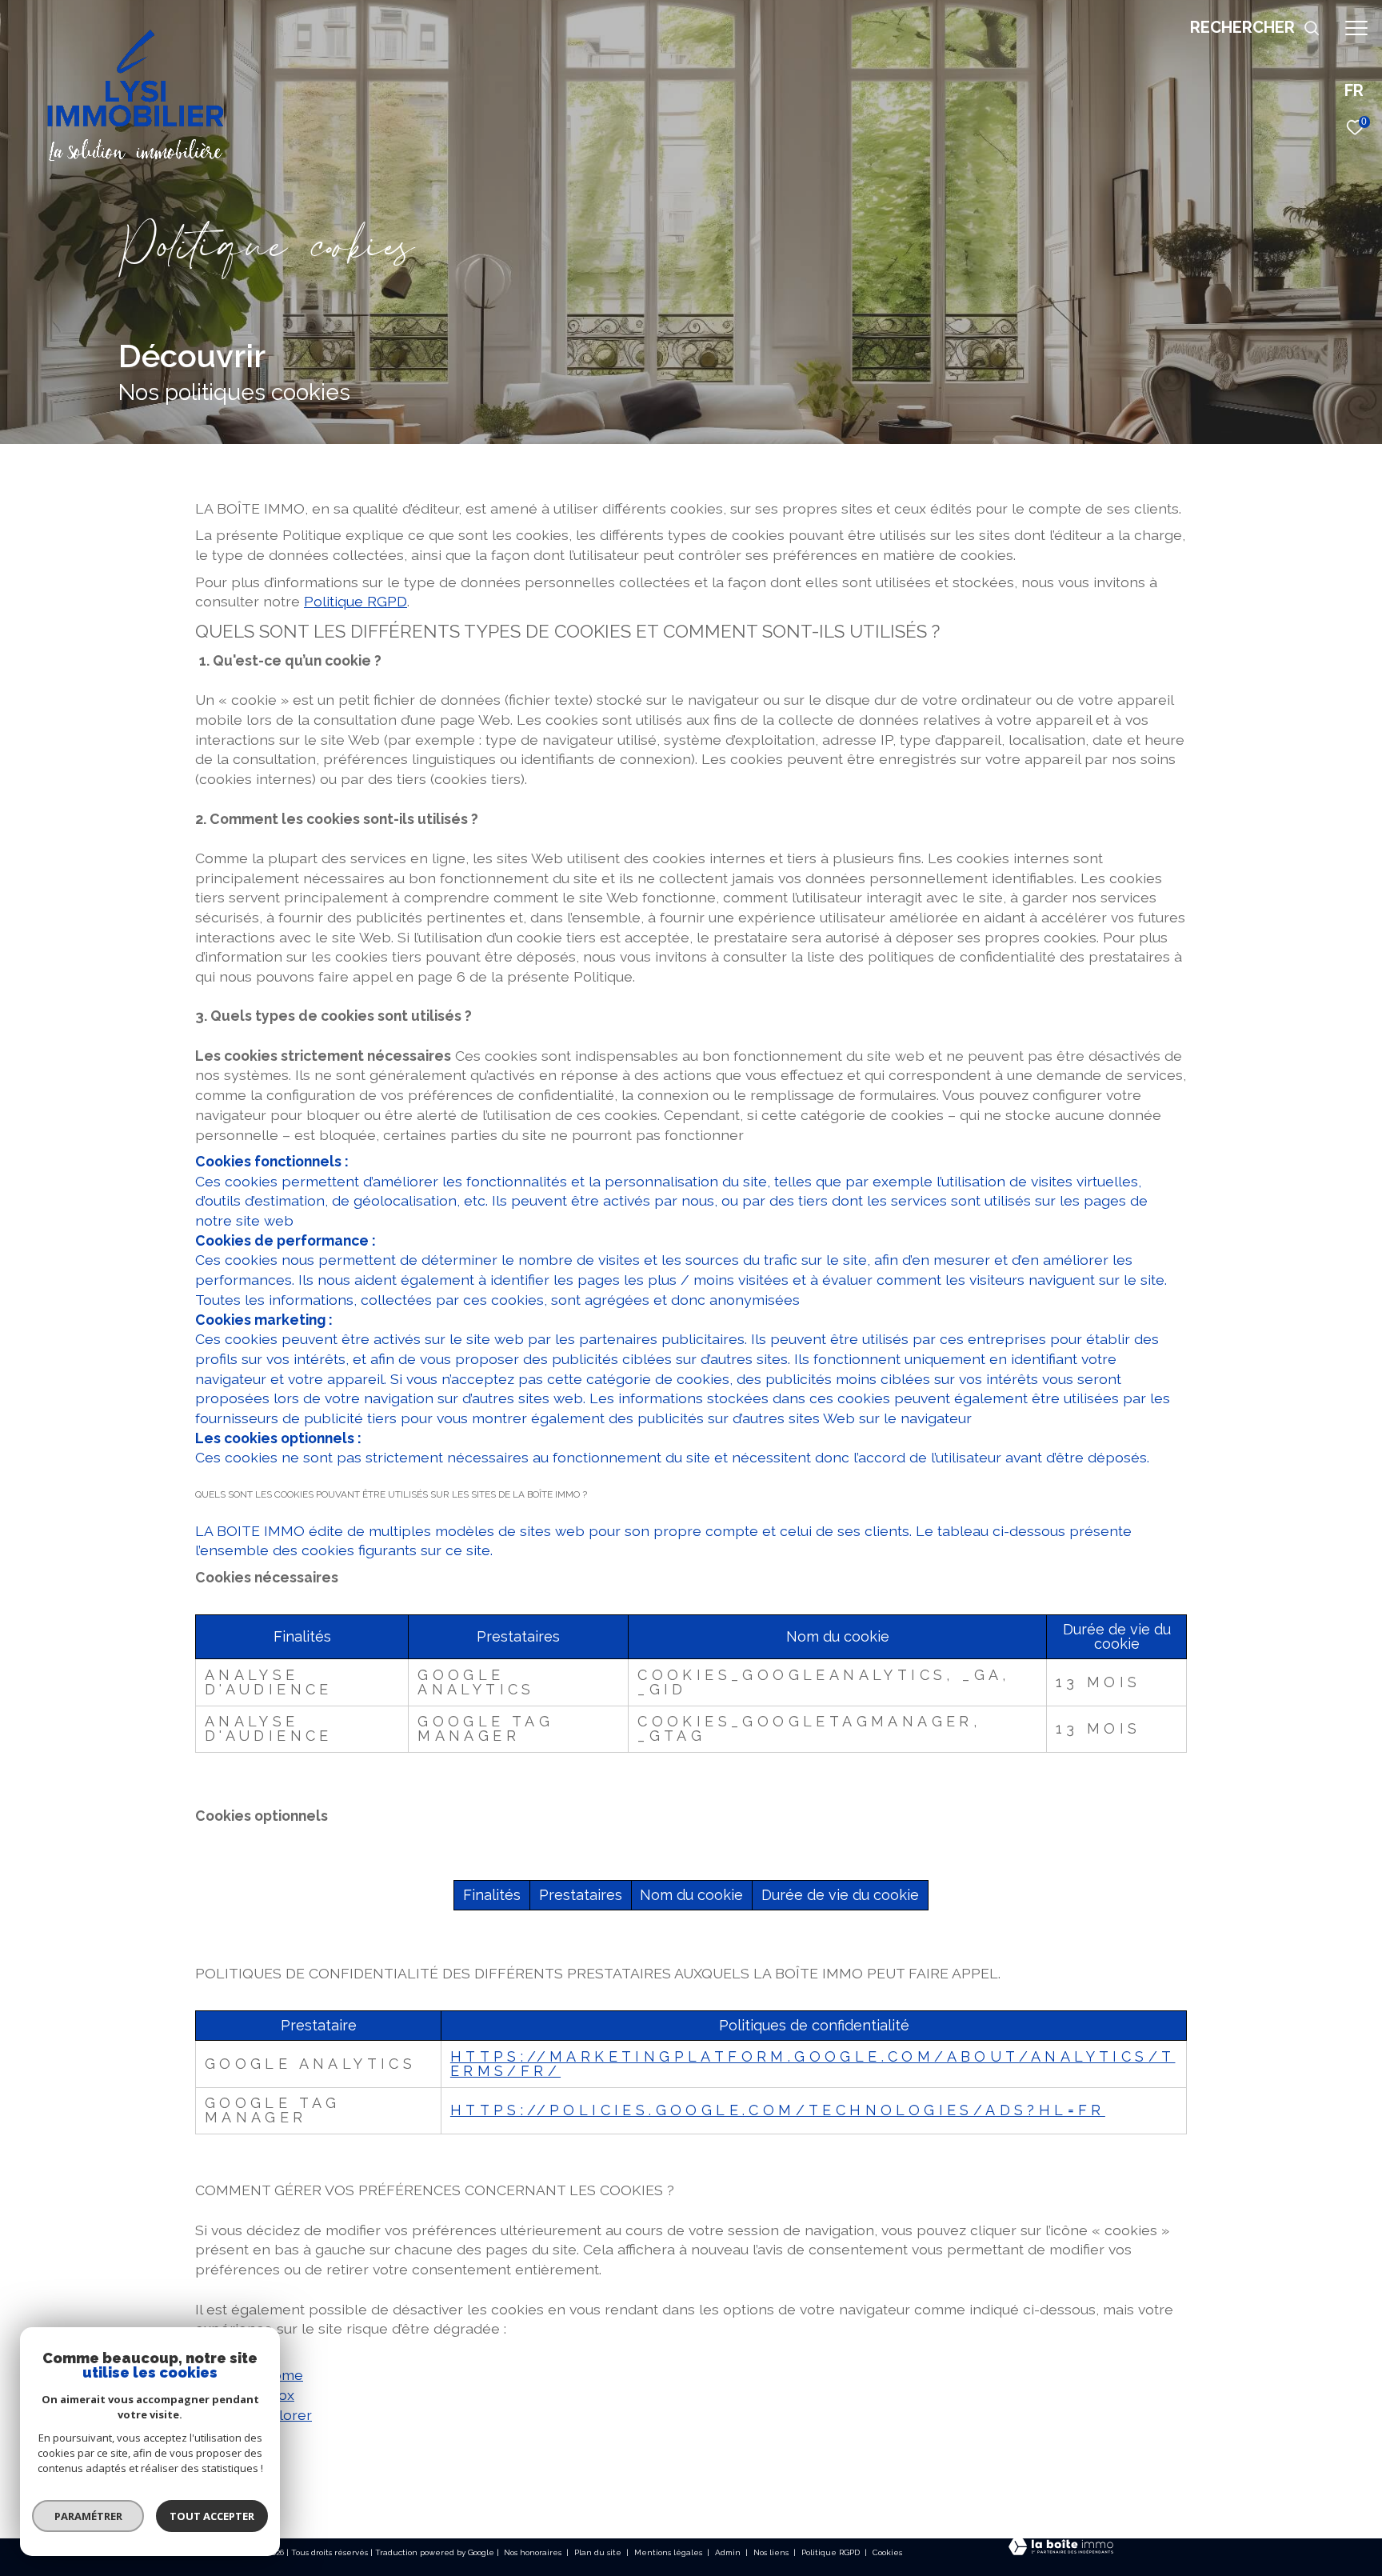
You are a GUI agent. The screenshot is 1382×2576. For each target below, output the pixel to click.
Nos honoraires (534, 2552)
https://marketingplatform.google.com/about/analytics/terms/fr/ (813, 2064)
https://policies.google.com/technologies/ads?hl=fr (778, 2110)
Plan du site (599, 2552)
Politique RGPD (355, 601)
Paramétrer (88, 2516)
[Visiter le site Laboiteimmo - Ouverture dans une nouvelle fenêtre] (1061, 2548)
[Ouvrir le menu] (1356, 28)
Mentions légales (669, 2552)
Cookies (887, 2552)
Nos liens (772, 2552)
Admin (729, 2552)
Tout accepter (212, 2516)
